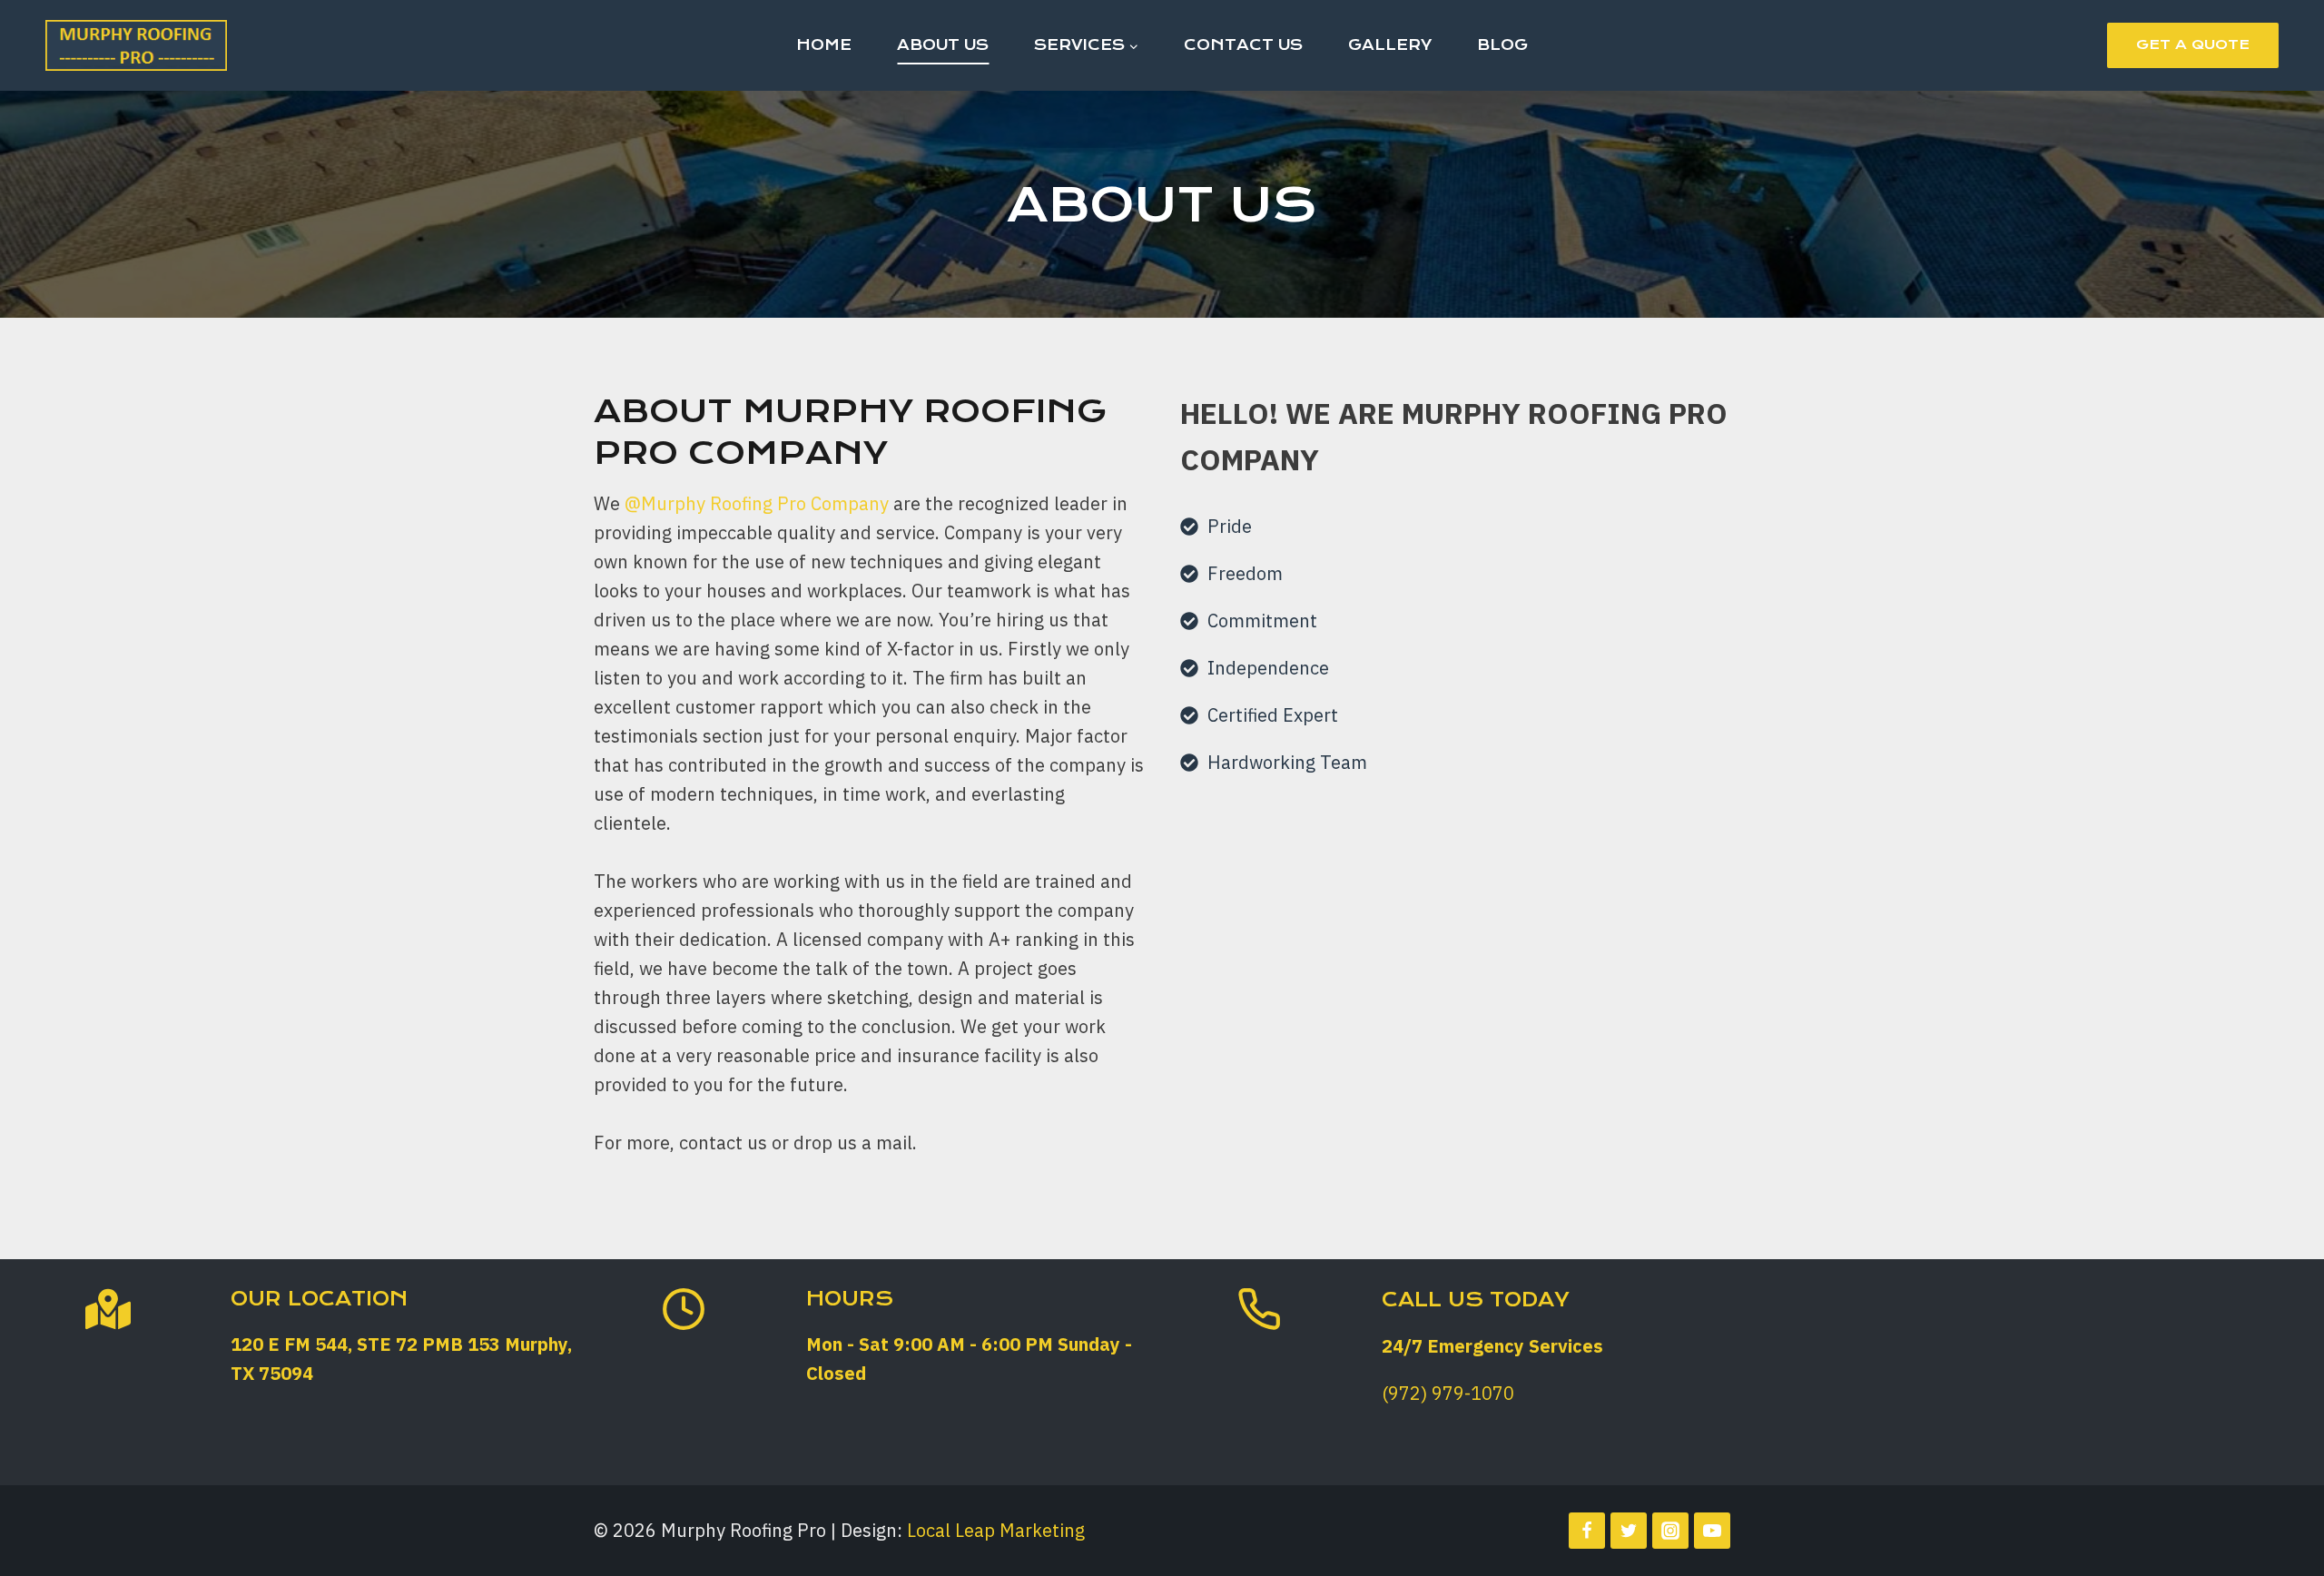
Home (824, 45)
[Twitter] (1629, 1531)
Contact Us (1243, 45)
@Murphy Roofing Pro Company (757, 503)
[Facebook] (1587, 1531)
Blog (1502, 45)
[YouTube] (1712, 1531)
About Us (943, 45)
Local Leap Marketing (996, 1530)
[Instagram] (1670, 1531)
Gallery (1390, 45)
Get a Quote (2193, 44)
